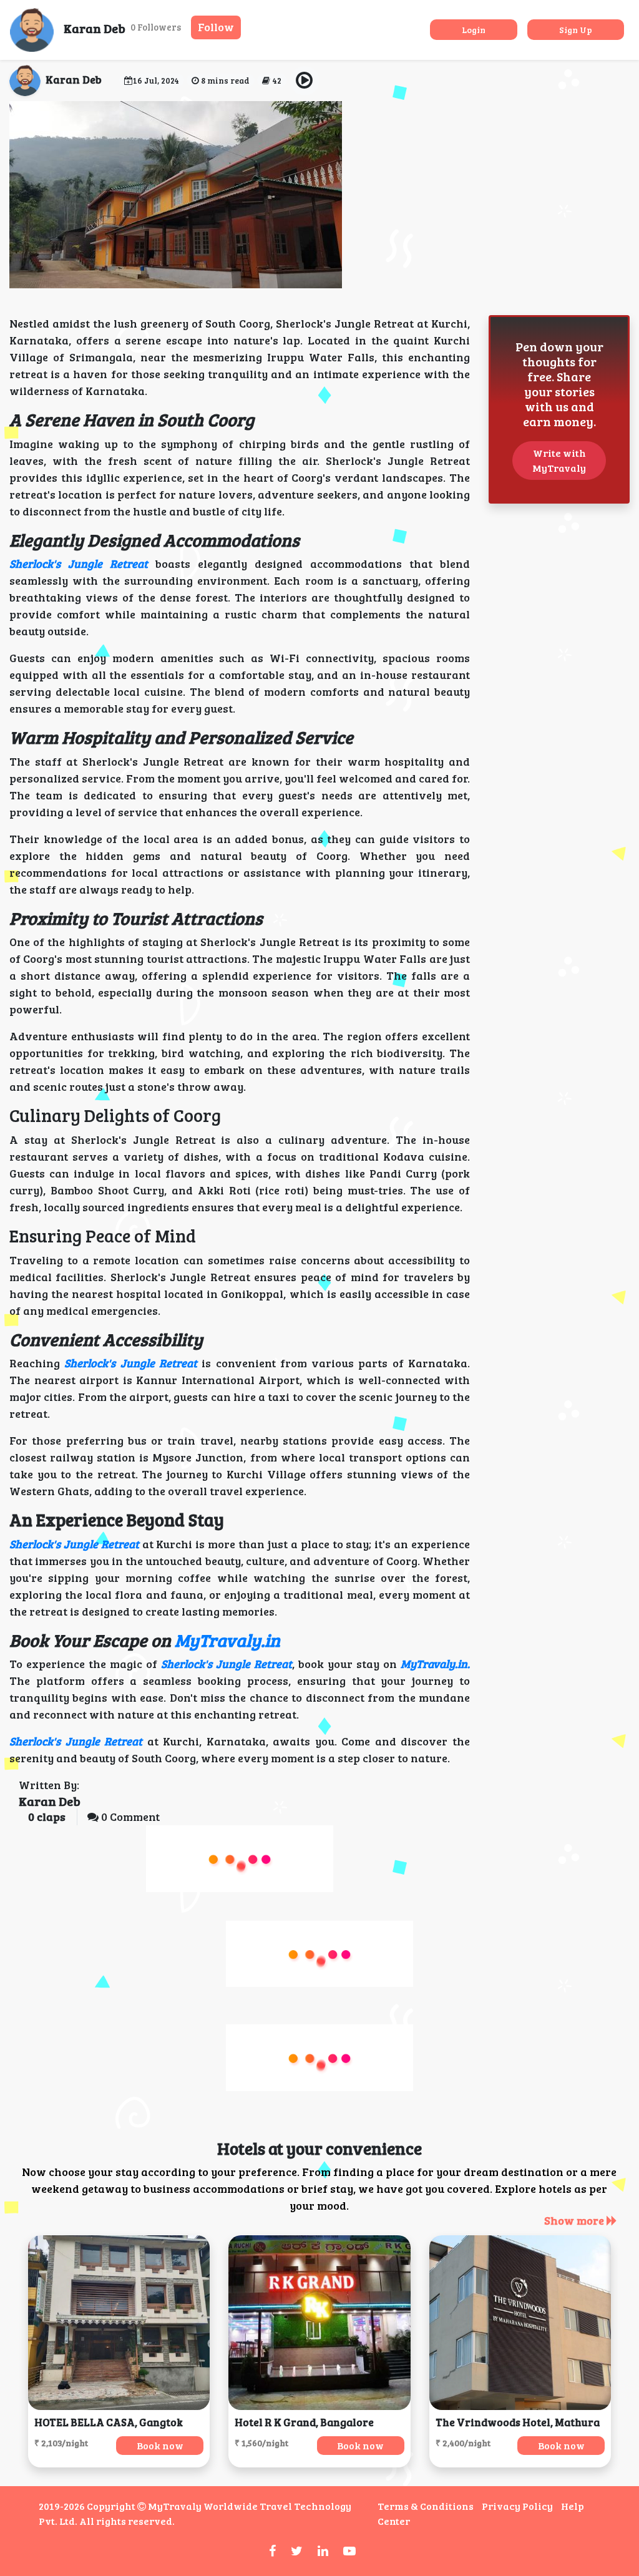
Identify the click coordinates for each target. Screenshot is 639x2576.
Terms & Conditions (426, 2506)
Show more (575, 2220)
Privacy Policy (517, 2506)
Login (474, 30)
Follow (216, 27)
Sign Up (576, 30)
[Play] (305, 81)
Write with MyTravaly (559, 460)
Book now (160, 2445)
